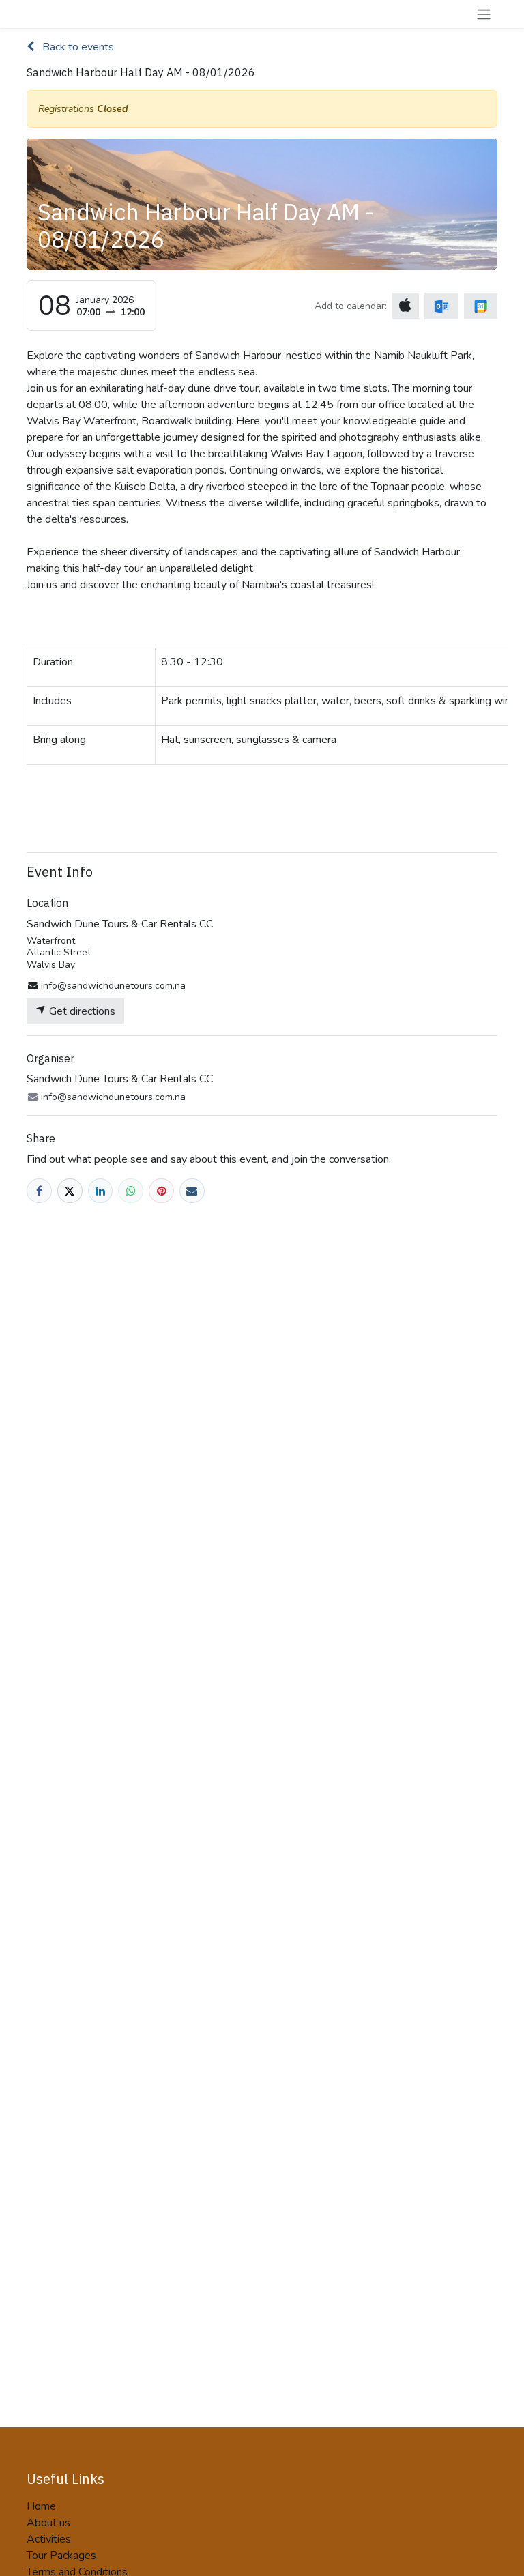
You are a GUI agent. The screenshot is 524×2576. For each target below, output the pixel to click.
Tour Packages (61, 2556)
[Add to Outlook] (441, 306)
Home (41, 2506)
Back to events (77, 47)
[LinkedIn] (101, 1191)
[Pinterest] (161, 1191)
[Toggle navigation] (484, 14)
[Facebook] (39, 1191)
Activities (49, 2539)
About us (48, 2523)
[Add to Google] (481, 306)
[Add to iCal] (406, 306)
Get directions (81, 1011)
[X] (70, 1191)
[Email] (192, 1191)
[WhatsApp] (131, 1191)
